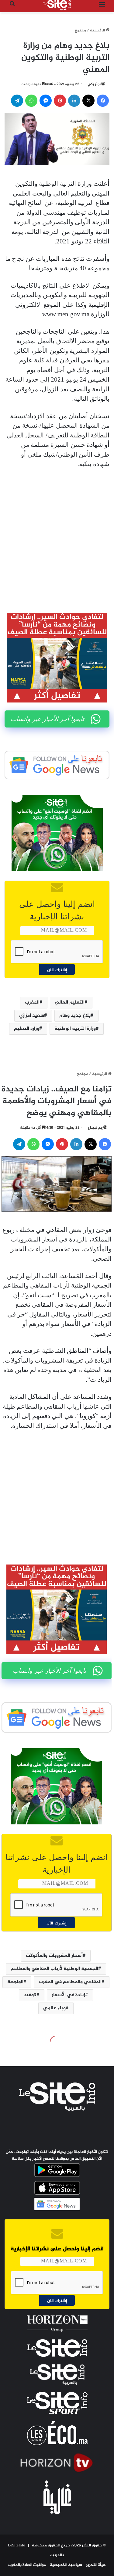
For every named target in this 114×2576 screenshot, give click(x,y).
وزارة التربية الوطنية (75, 1029)
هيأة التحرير (96, 2565)
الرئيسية (98, 31)
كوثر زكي (94, 84)
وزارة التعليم (27, 1029)
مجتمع (80, 31)
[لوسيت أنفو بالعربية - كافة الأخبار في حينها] (57, 5)
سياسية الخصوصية (66, 2565)
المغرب (32, 1002)
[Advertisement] (57, 536)
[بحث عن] (12, 7)
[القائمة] (102, 7)
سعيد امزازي (32, 1016)
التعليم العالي (70, 1002)
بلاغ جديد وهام (75, 1016)
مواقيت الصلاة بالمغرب (27, 2565)
